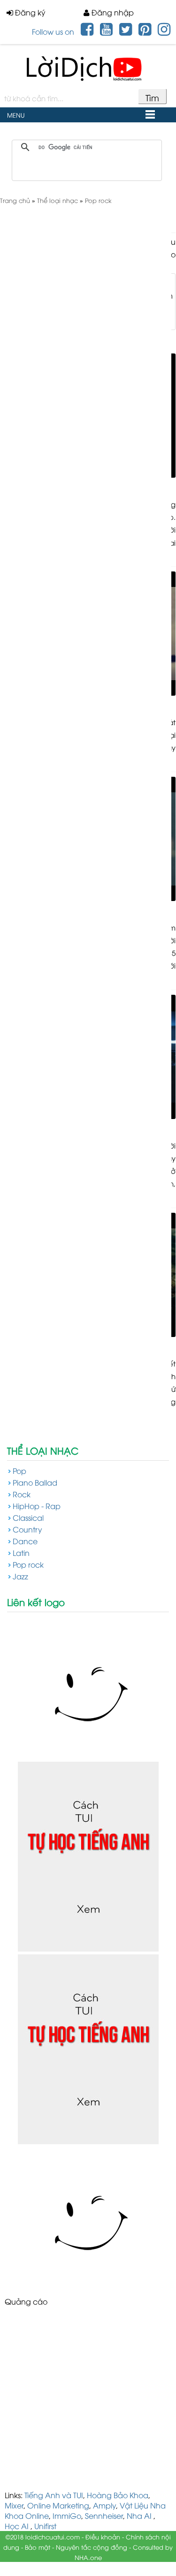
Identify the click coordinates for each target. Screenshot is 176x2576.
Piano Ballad (35, 1482)
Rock (22, 1494)
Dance (25, 1541)
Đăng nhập (112, 12)
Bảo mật (38, 2547)
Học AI (17, 2526)
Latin (21, 1553)
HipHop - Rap (37, 1506)
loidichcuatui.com (53, 2537)
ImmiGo (67, 2516)
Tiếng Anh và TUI (54, 2495)
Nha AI (139, 2516)
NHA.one (88, 2557)
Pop (19, 1471)
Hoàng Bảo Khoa (118, 2495)
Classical (28, 1517)
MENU (16, 115)
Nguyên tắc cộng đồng (92, 2547)
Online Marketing (58, 2505)
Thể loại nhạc (43, 1450)
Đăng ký (29, 12)
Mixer (14, 2505)
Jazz (20, 1576)
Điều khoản (103, 2537)
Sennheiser (104, 2516)
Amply (104, 2505)
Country (27, 1529)
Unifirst (45, 2526)
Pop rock (28, 1564)
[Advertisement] (88, 2402)
